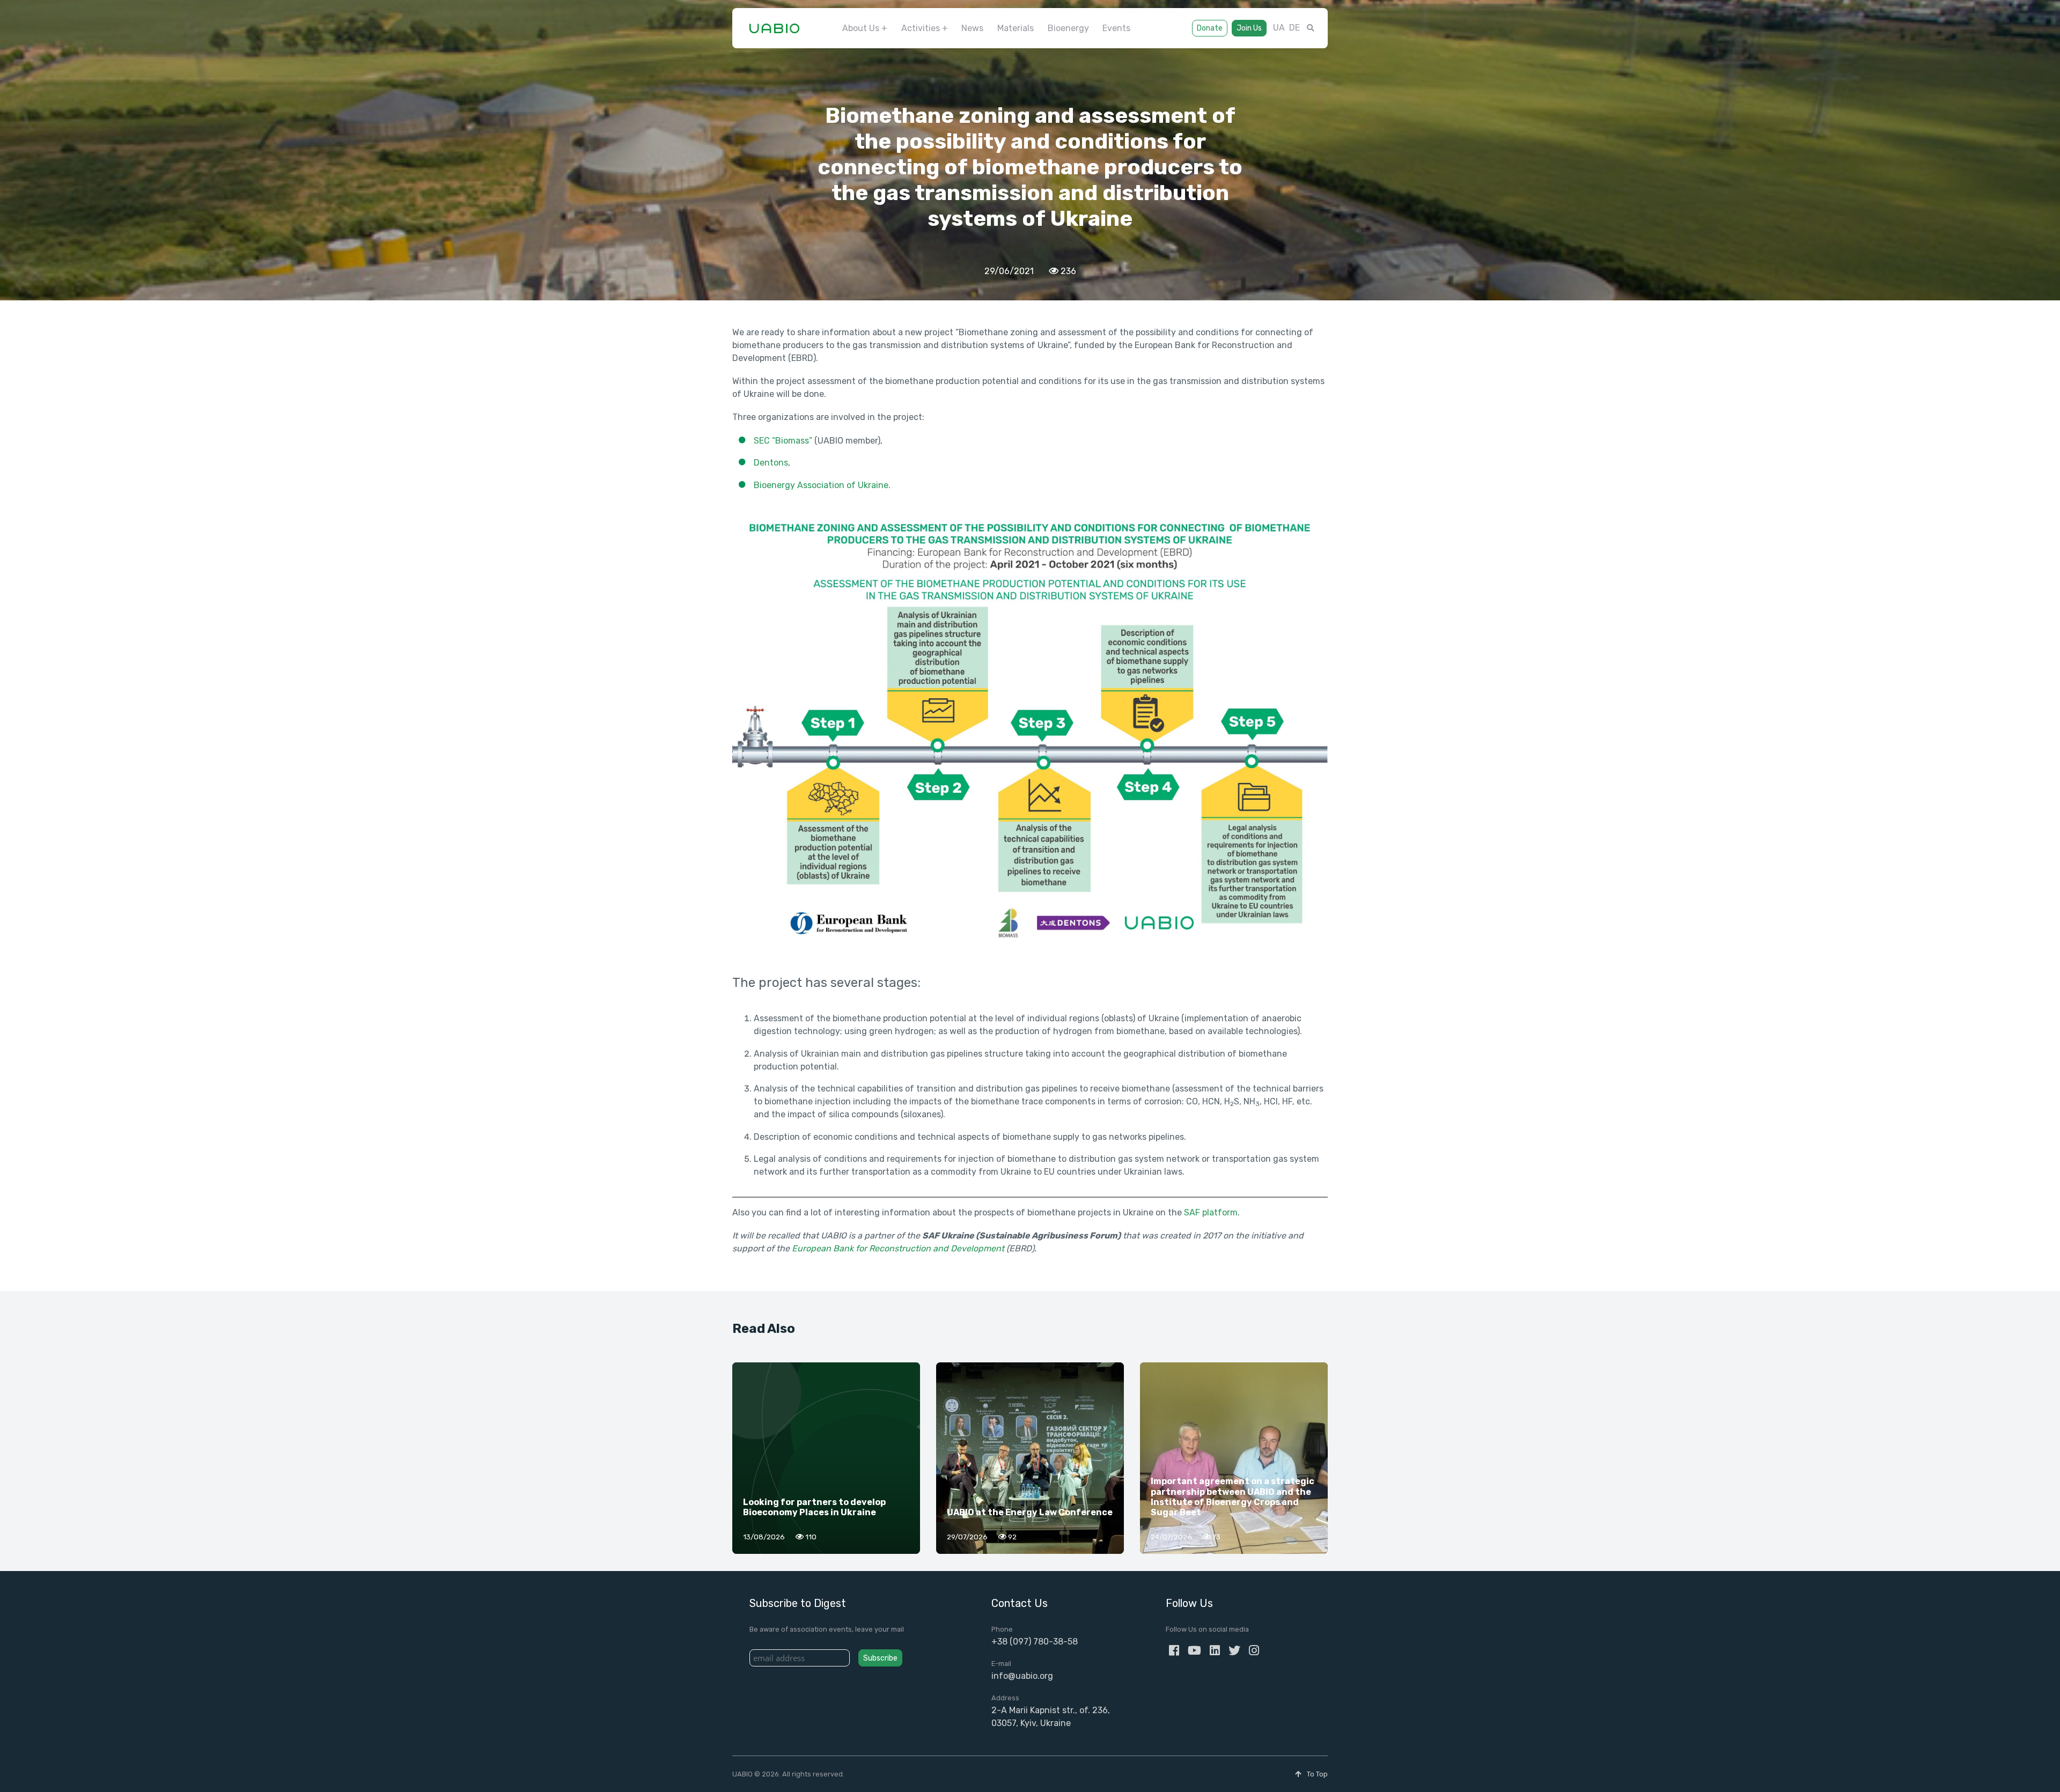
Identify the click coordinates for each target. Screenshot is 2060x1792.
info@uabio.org (1022, 1676)
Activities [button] (921, 28)
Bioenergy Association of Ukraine (821, 485)
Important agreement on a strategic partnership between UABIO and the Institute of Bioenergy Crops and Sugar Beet (1233, 1497)
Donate (1210, 28)
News (972, 28)
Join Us (1249, 28)
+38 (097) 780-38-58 (1035, 1642)
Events (1116, 28)
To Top (1316, 1774)
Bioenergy (1068, 28)
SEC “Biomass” (784, 441)
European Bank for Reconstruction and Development (898, 1248)
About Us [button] (861, 28)
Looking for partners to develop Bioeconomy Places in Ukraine (814, 1507)
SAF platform (1211, 1212)
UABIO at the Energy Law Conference (1030, 1512)
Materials (1016, 28)
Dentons (771, 463)
